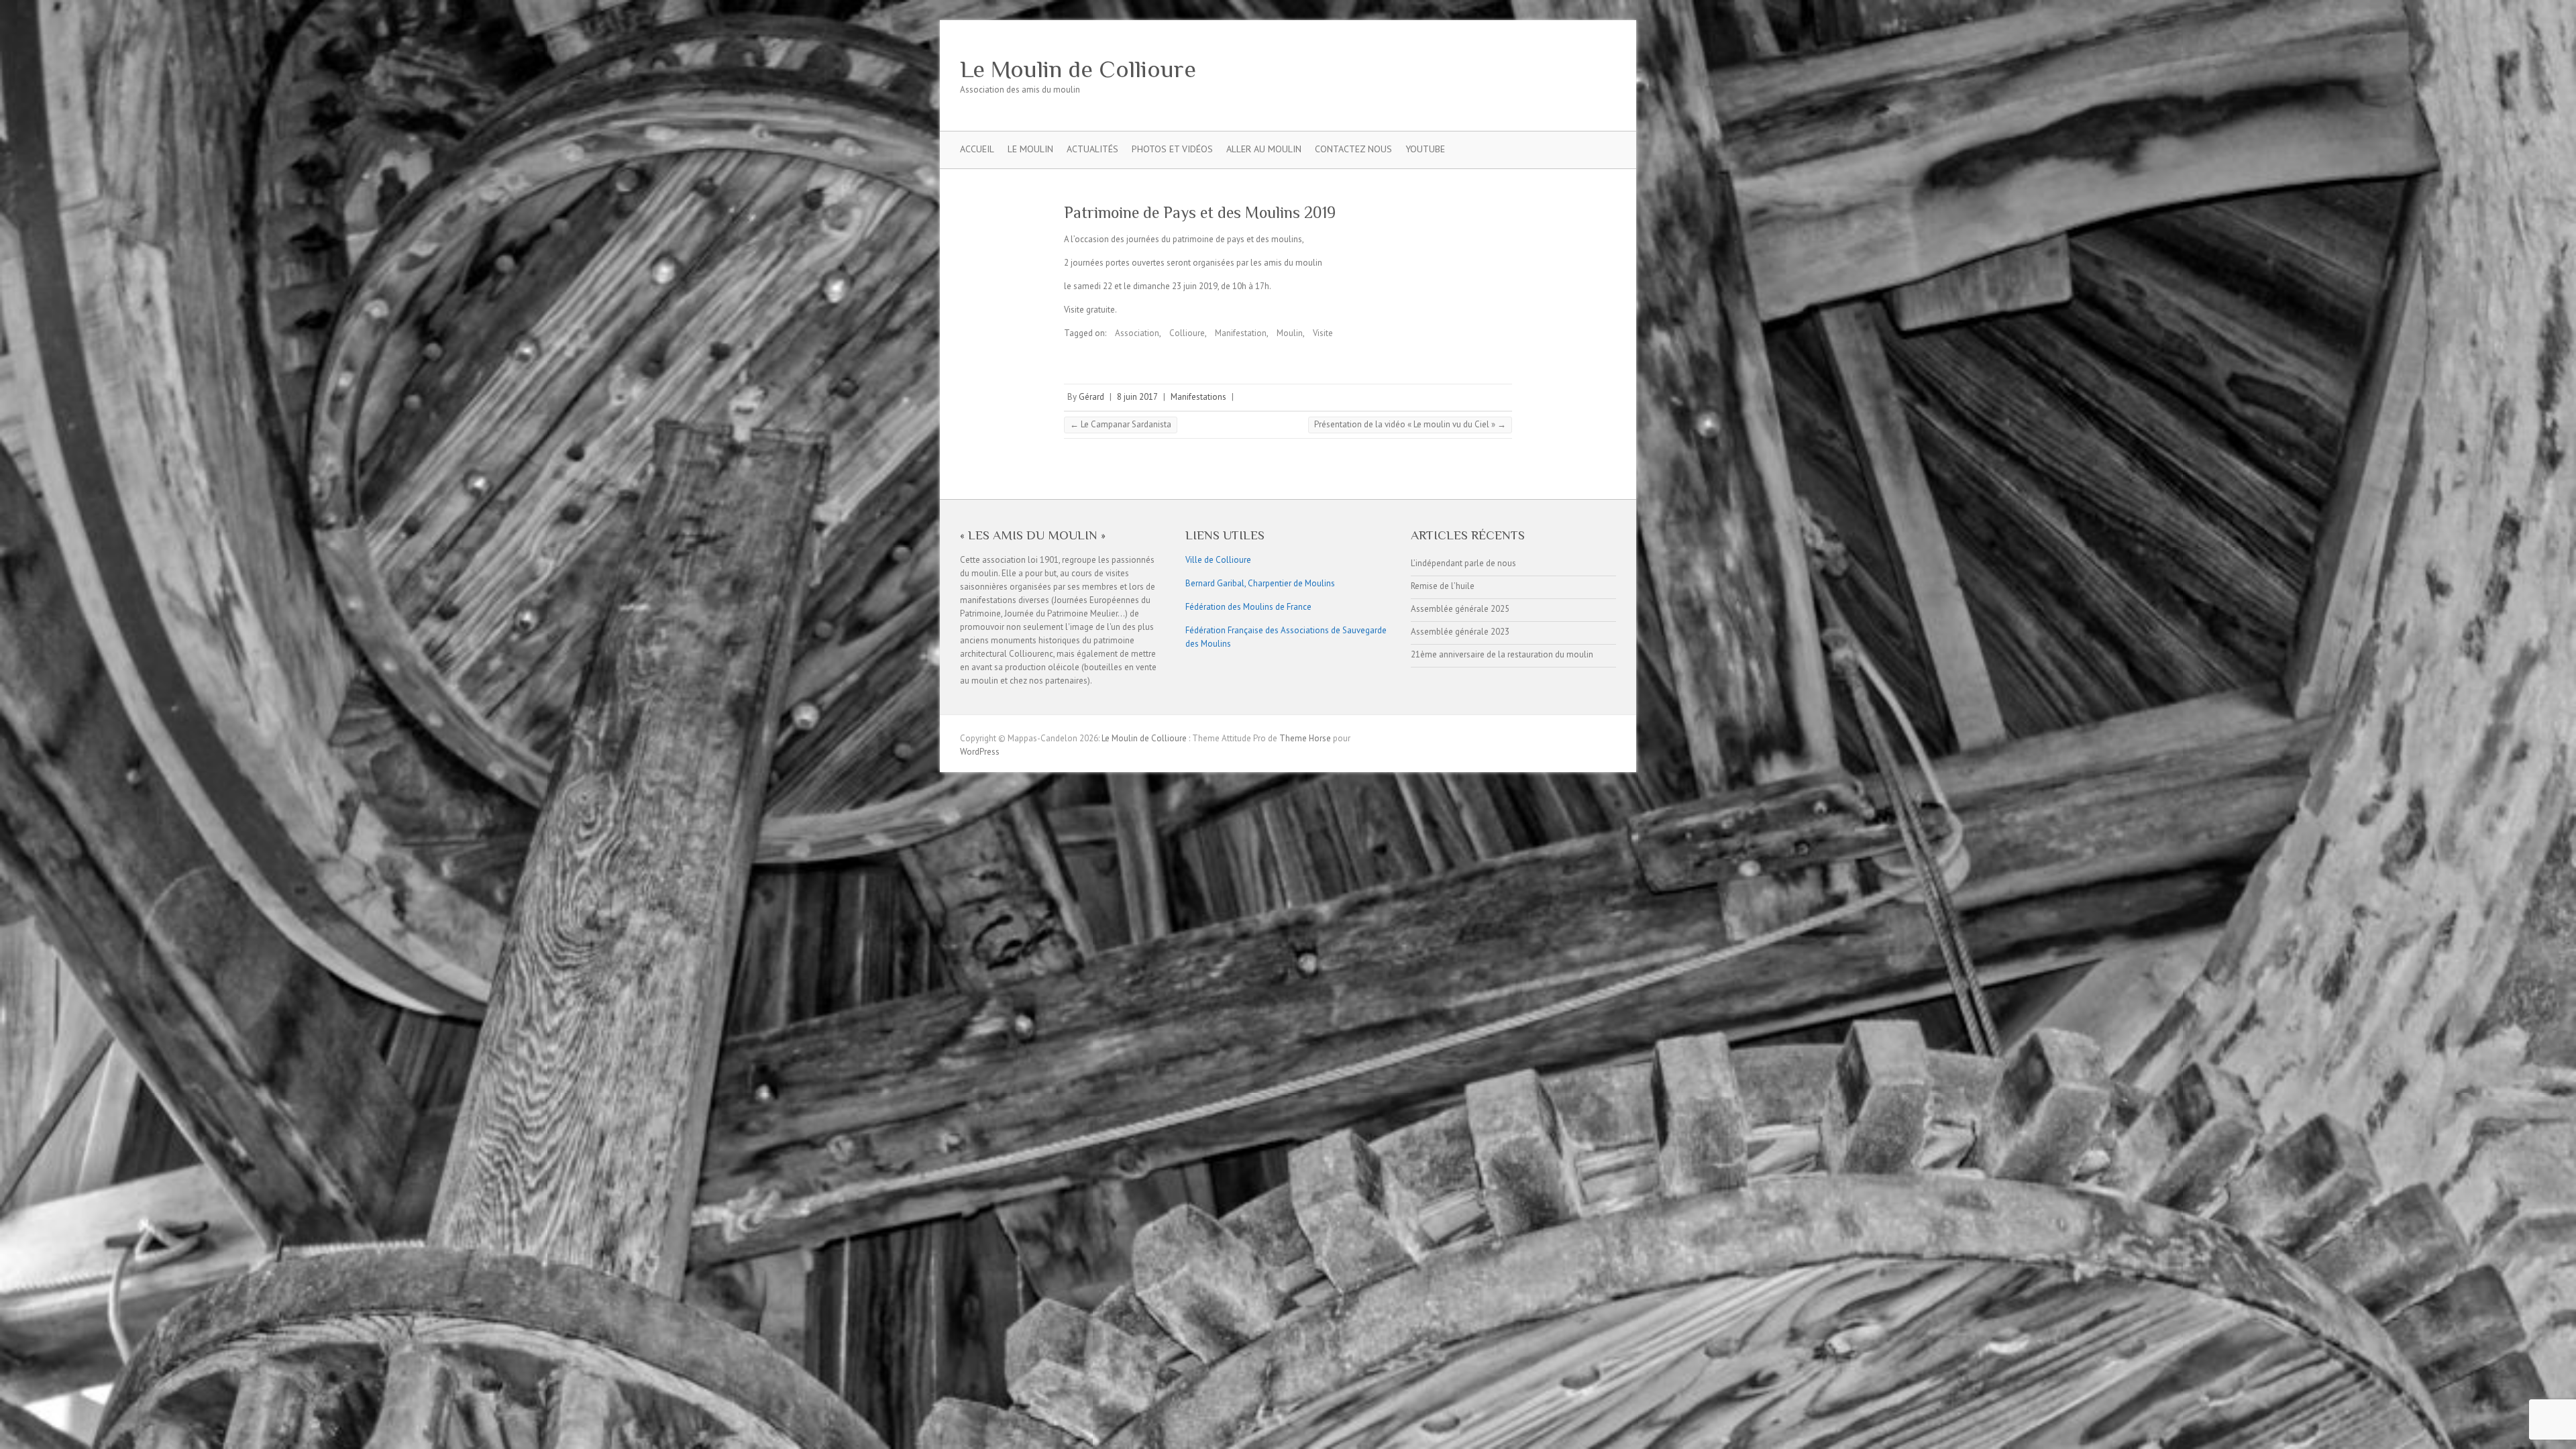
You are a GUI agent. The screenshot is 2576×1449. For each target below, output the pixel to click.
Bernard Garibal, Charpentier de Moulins (1260, 583)
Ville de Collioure (1218, 560)
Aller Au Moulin (1264, 149)
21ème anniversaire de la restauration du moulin (1502, 654)
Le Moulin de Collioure (1078, 69)
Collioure (1187, 333)
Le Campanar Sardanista (1121, 424)
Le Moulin (1030, 149)
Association (1137, 333)
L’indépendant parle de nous (1463, 563)
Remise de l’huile (1443, 586)
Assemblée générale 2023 (1460, 632)
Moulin (1290, 333)
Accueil (977, 149)
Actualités (1092, 149)
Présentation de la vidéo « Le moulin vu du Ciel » (1410, 424)
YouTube (1425, 149)
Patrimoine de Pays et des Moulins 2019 (1200, 212)
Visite (1323, 333)
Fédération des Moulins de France (1248, 607)
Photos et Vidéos (1172, 149)
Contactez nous (1353, 149)
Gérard (1091, 397)
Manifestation (1241, 333)
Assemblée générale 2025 (1460, 609)
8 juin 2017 (1137, 397)
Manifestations (1198, 397)
